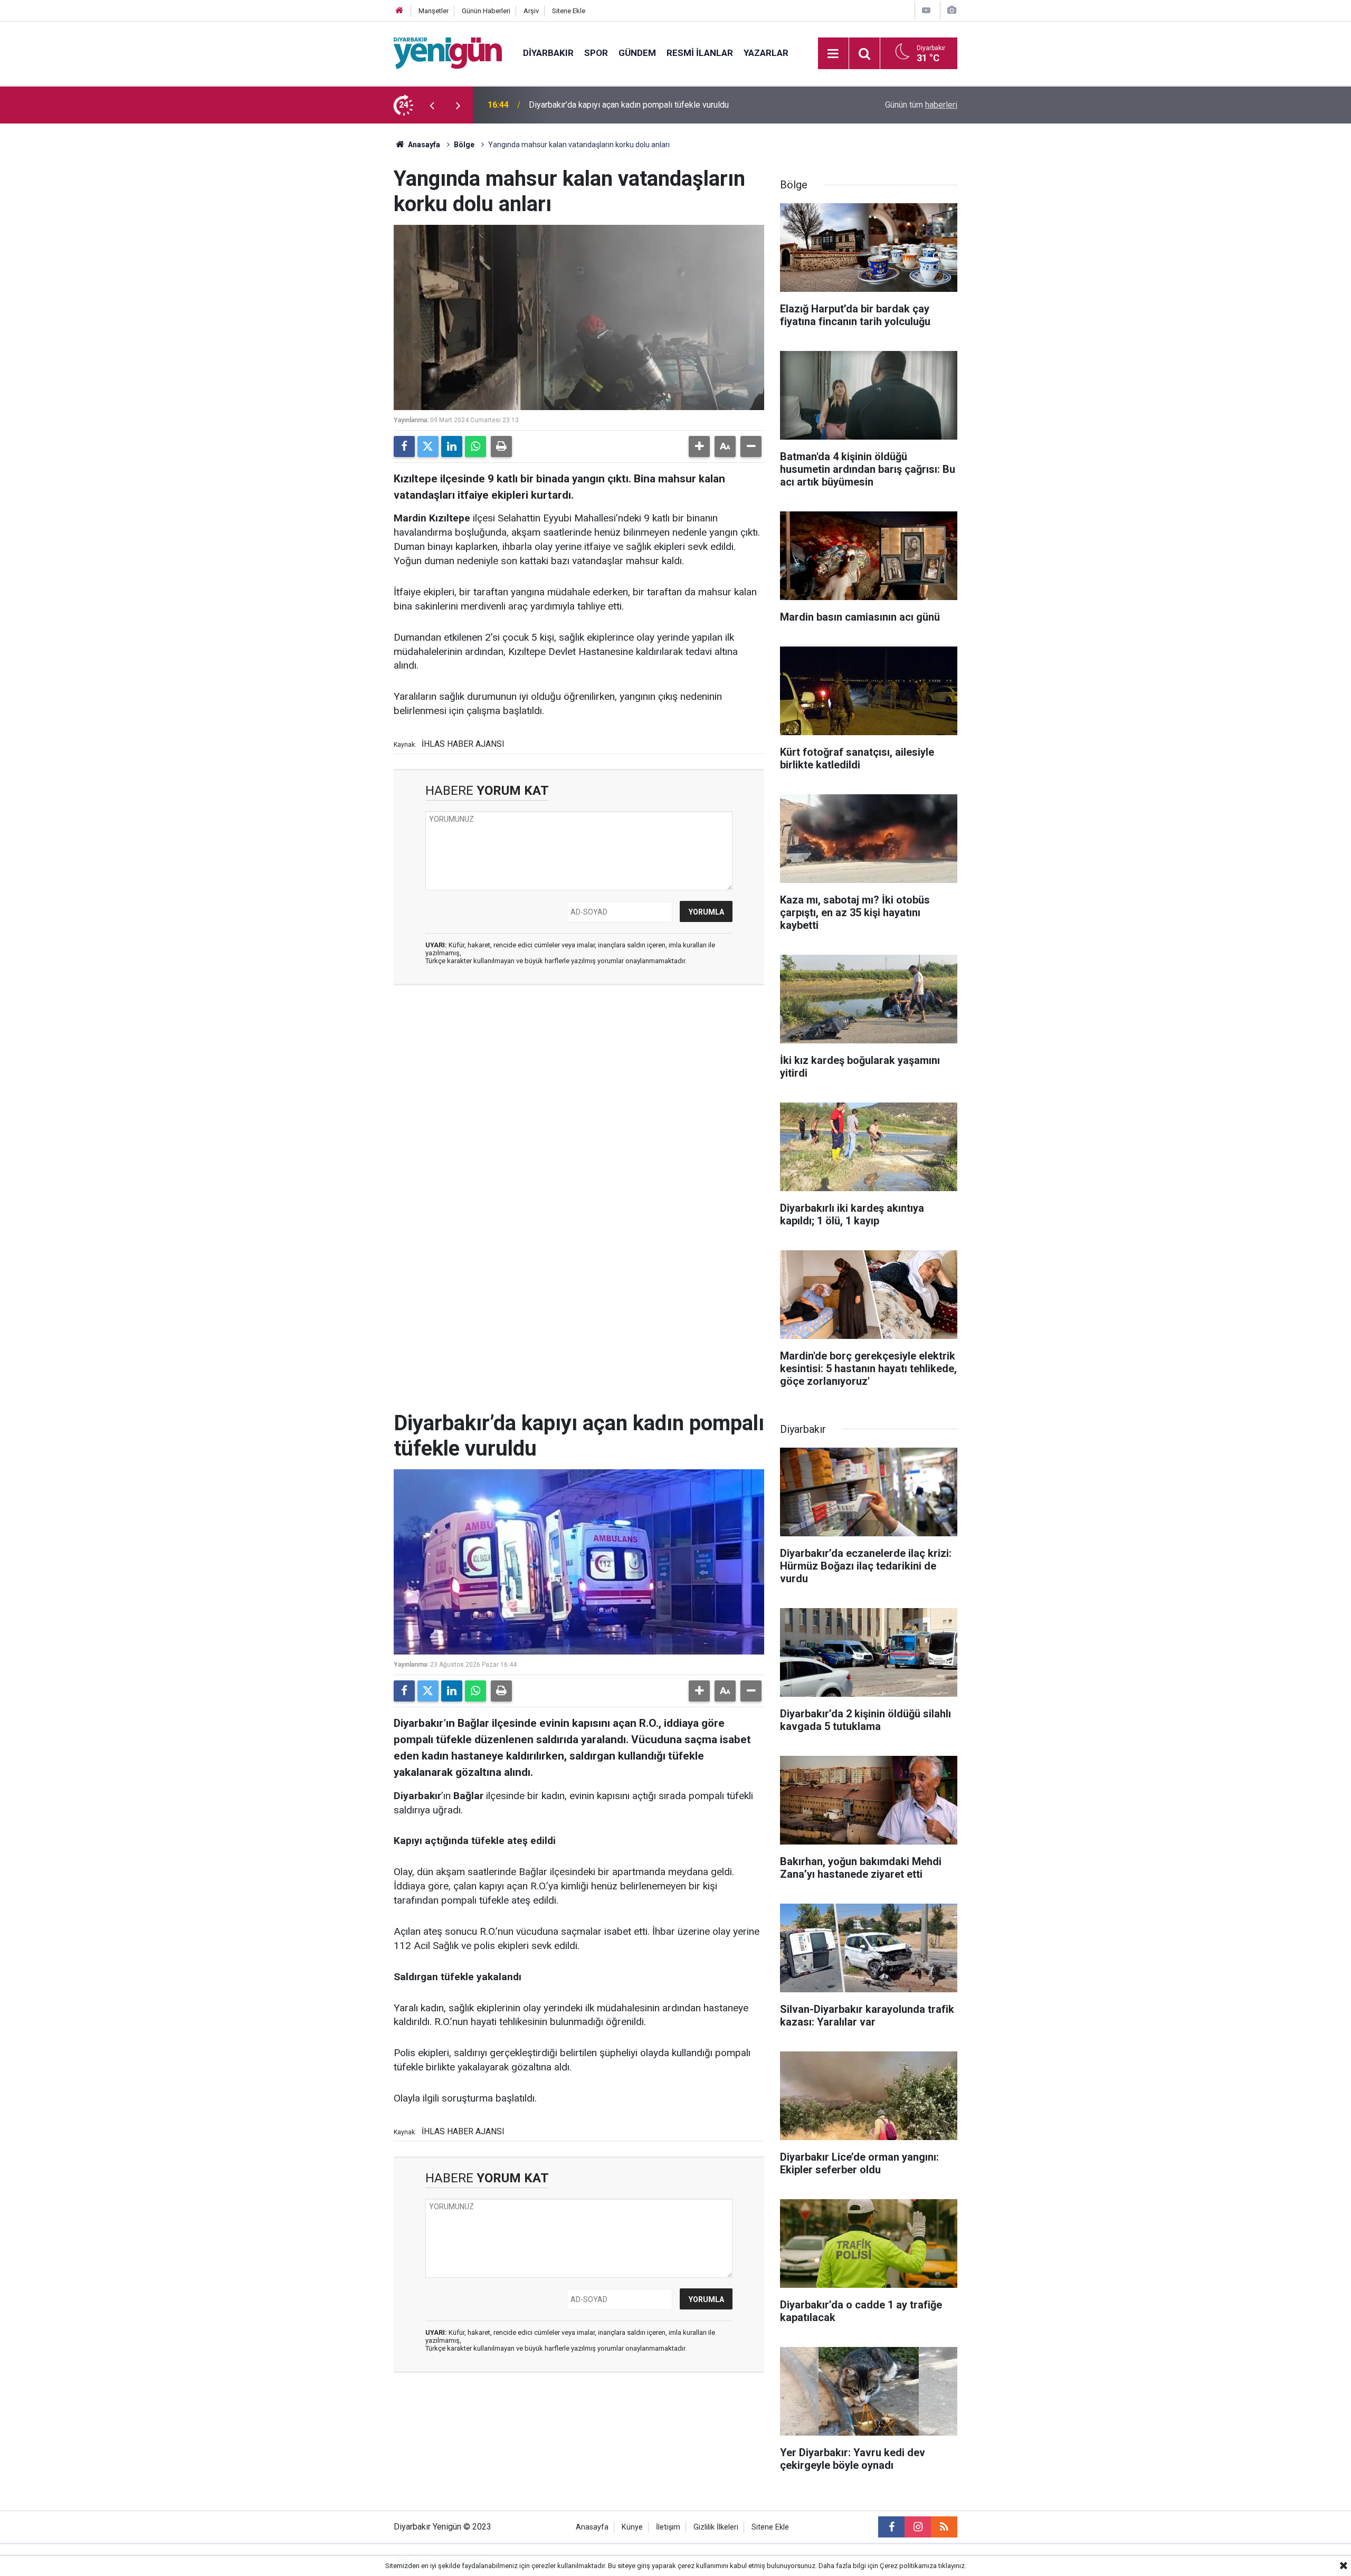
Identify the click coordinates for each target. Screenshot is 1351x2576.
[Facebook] (404, 446)
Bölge (464, 145)
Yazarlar (766, 53)
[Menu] (833, 54)
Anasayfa (423, 145)
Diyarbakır (548, 53)
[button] (699, 446)
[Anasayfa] (399, 11)
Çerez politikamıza (908, 2566)
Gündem (637, 53)
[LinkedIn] (452, 446)
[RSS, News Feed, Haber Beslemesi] (944, 2527)
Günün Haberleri (486, 11)
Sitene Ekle (569, 11)
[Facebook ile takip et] (891, 2527)
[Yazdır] (501, 446)
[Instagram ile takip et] (918, 2527)
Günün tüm (921, 105)
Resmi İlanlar (700, 53)
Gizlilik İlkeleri (716, 2527)
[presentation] (432, 105)
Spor (596, 53)
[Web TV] (926, 10)
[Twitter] (428, 446)
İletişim (668, 2527)
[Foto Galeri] (952, 10)
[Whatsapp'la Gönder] (475, 446)
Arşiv (531, 11)
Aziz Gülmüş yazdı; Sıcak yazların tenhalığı (607, 105)
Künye (632, 2527)
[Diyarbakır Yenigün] (448, 53)
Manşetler (434, 11)
